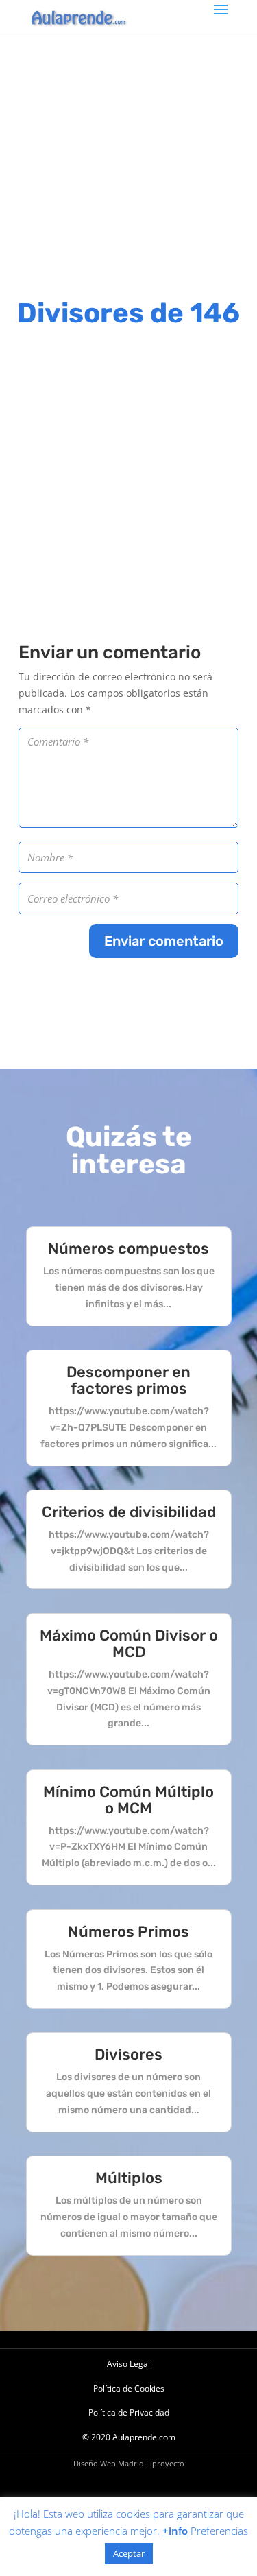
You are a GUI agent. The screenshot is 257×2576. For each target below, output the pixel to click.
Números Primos (128, 1932)
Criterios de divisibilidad (129, 1512)
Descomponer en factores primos (128, 1380)
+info (175, 2531)
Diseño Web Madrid (109, 2463)
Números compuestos (128, 1249)
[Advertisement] (128, 166)
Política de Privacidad (129, 2412)
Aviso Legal (128, 2364)
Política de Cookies (129, 2388)
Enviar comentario (164, 941)
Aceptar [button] (129, 2553)
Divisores (128, 2054)
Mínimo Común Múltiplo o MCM (128, 1800)
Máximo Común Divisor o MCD (129, 1644)
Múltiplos (129, 2178)
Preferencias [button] (219, 2531)
